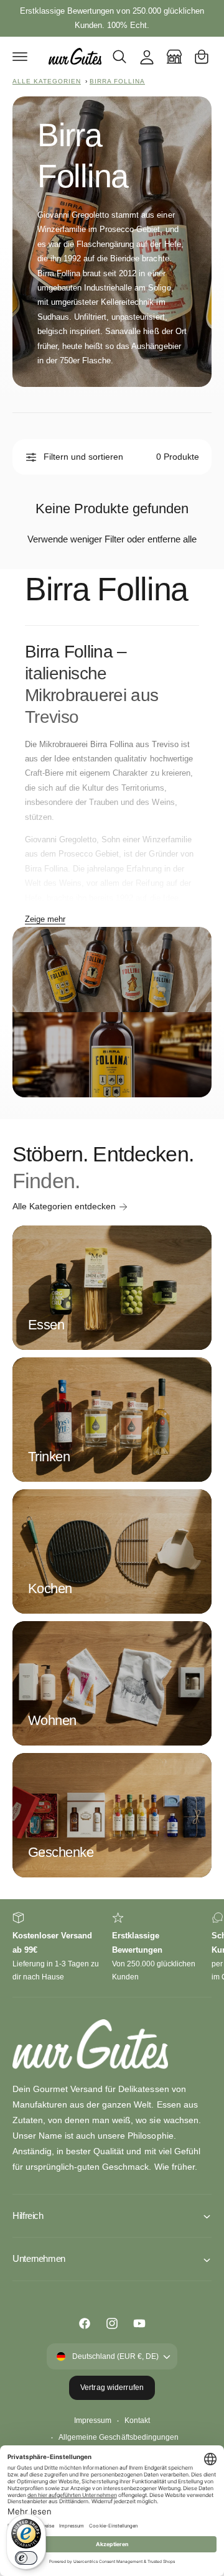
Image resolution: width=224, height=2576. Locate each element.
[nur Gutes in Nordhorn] (174, 57)
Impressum (93, 2420)
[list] (112, 1948)
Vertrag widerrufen (112, 2388)
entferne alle (172, 539)
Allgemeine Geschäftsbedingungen (118, 2437)
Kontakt (137, 2420)
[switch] (26, 2558)
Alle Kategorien (47, 81)
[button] (20, 57)
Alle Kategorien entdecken (64, 1206)
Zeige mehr (45, 919)
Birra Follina (117, 81)
